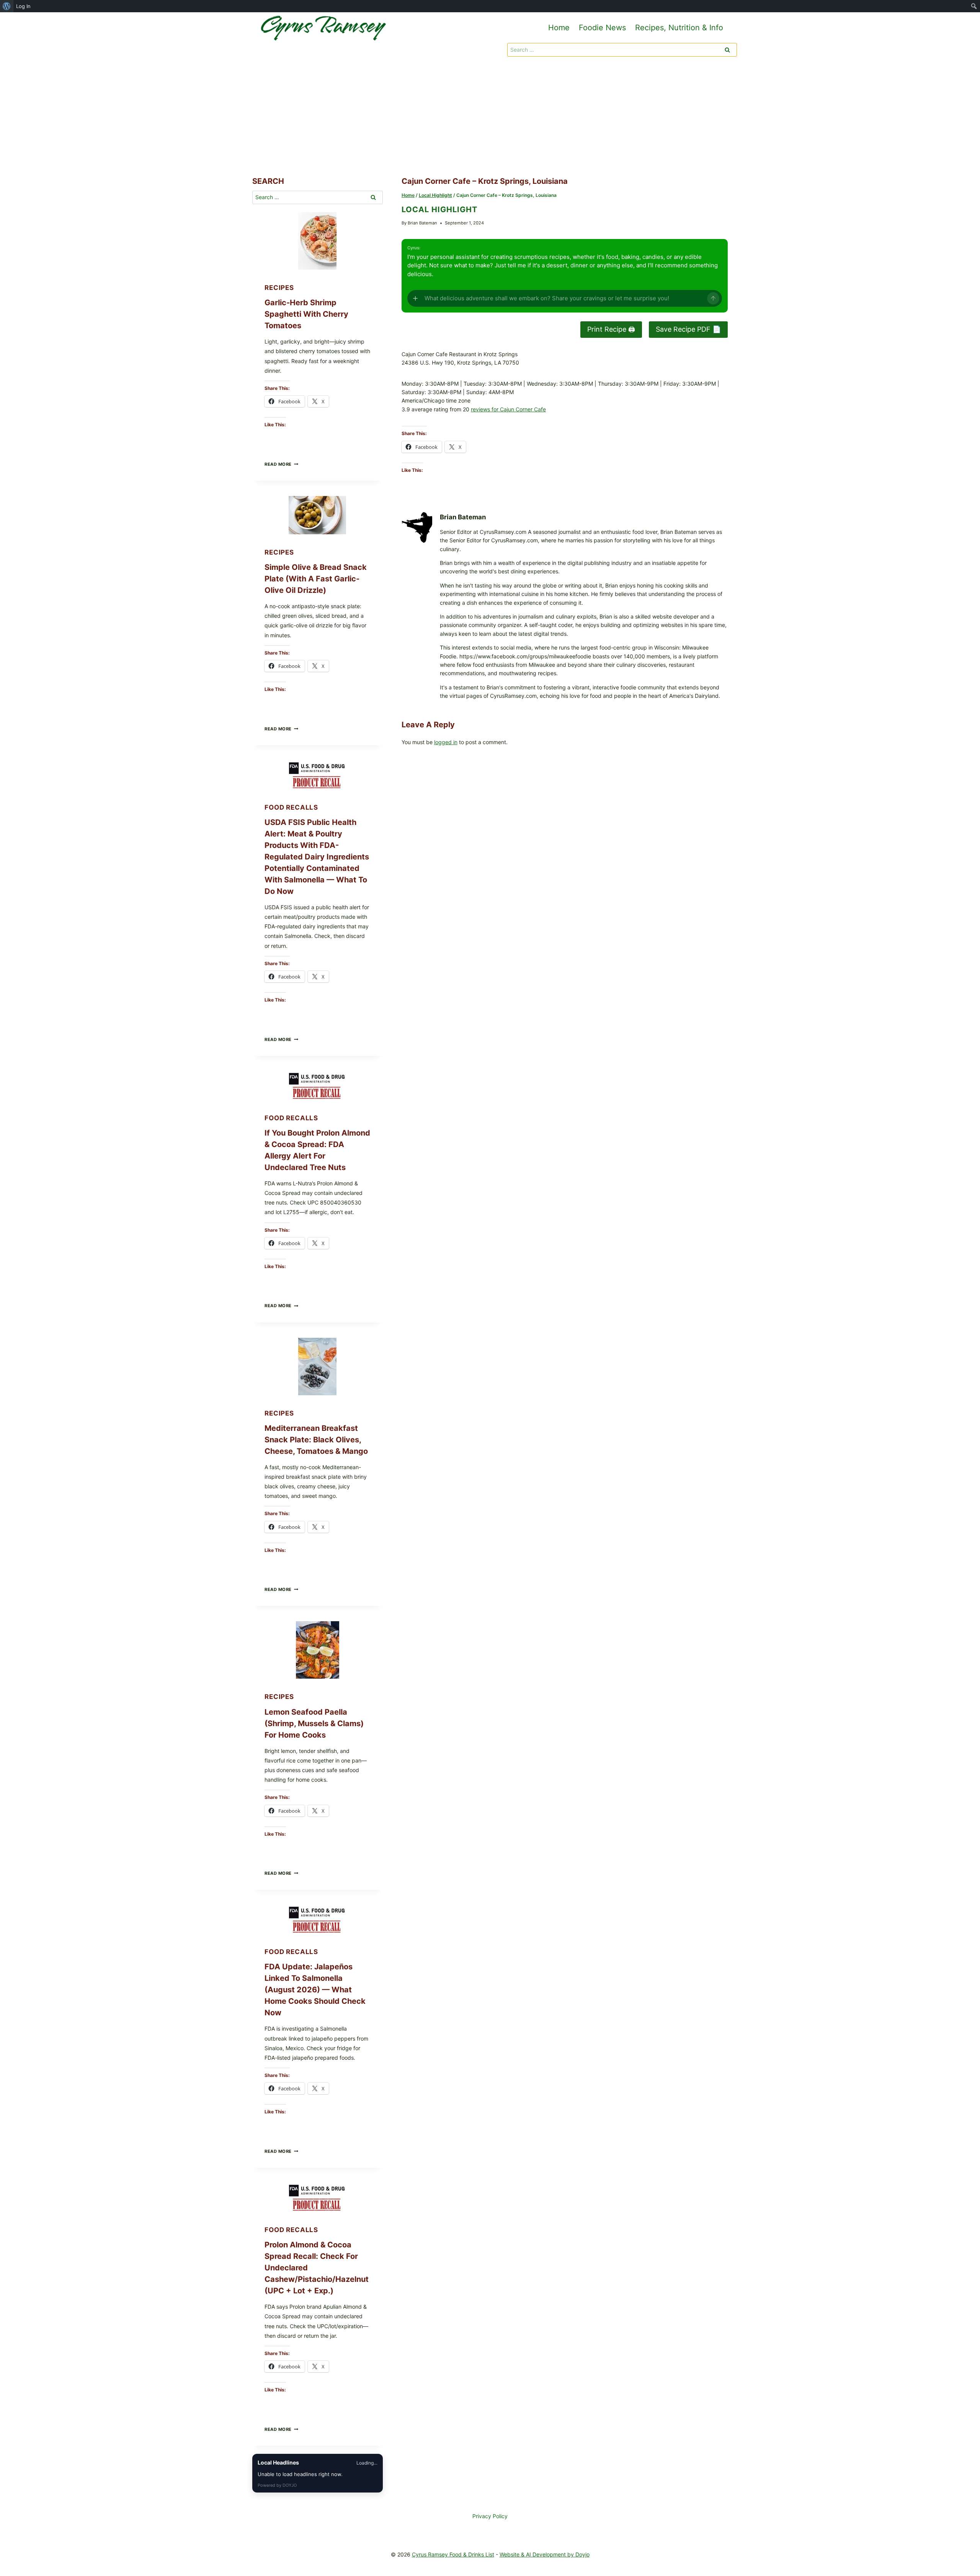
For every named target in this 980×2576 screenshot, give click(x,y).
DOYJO (290, 2485)
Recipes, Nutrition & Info (679, 28)
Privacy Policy (490, 2516)
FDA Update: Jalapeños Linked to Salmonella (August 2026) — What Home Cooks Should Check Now (315, 1990)
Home (559, 28)
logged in (446, 742)
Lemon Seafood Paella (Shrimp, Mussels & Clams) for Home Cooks (314, 1723)
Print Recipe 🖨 (611, 329)
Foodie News (602, 28)
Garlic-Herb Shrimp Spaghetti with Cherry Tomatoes (306, 314)
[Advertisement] (490, 118)
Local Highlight (439, 209)
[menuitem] (7, 6)
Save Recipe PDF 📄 (688, 329)
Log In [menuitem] (23, 6)
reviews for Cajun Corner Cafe (508, 409)
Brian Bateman (422, 223)
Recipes (279, 288)
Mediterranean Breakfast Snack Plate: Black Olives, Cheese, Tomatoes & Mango (316, 1440)
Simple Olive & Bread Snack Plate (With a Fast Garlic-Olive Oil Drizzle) (316, 579)
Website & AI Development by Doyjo (545, 2554)
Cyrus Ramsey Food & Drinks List (453, 2554)
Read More (281, 464)
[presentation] (318, 241)
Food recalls (291, 807)
